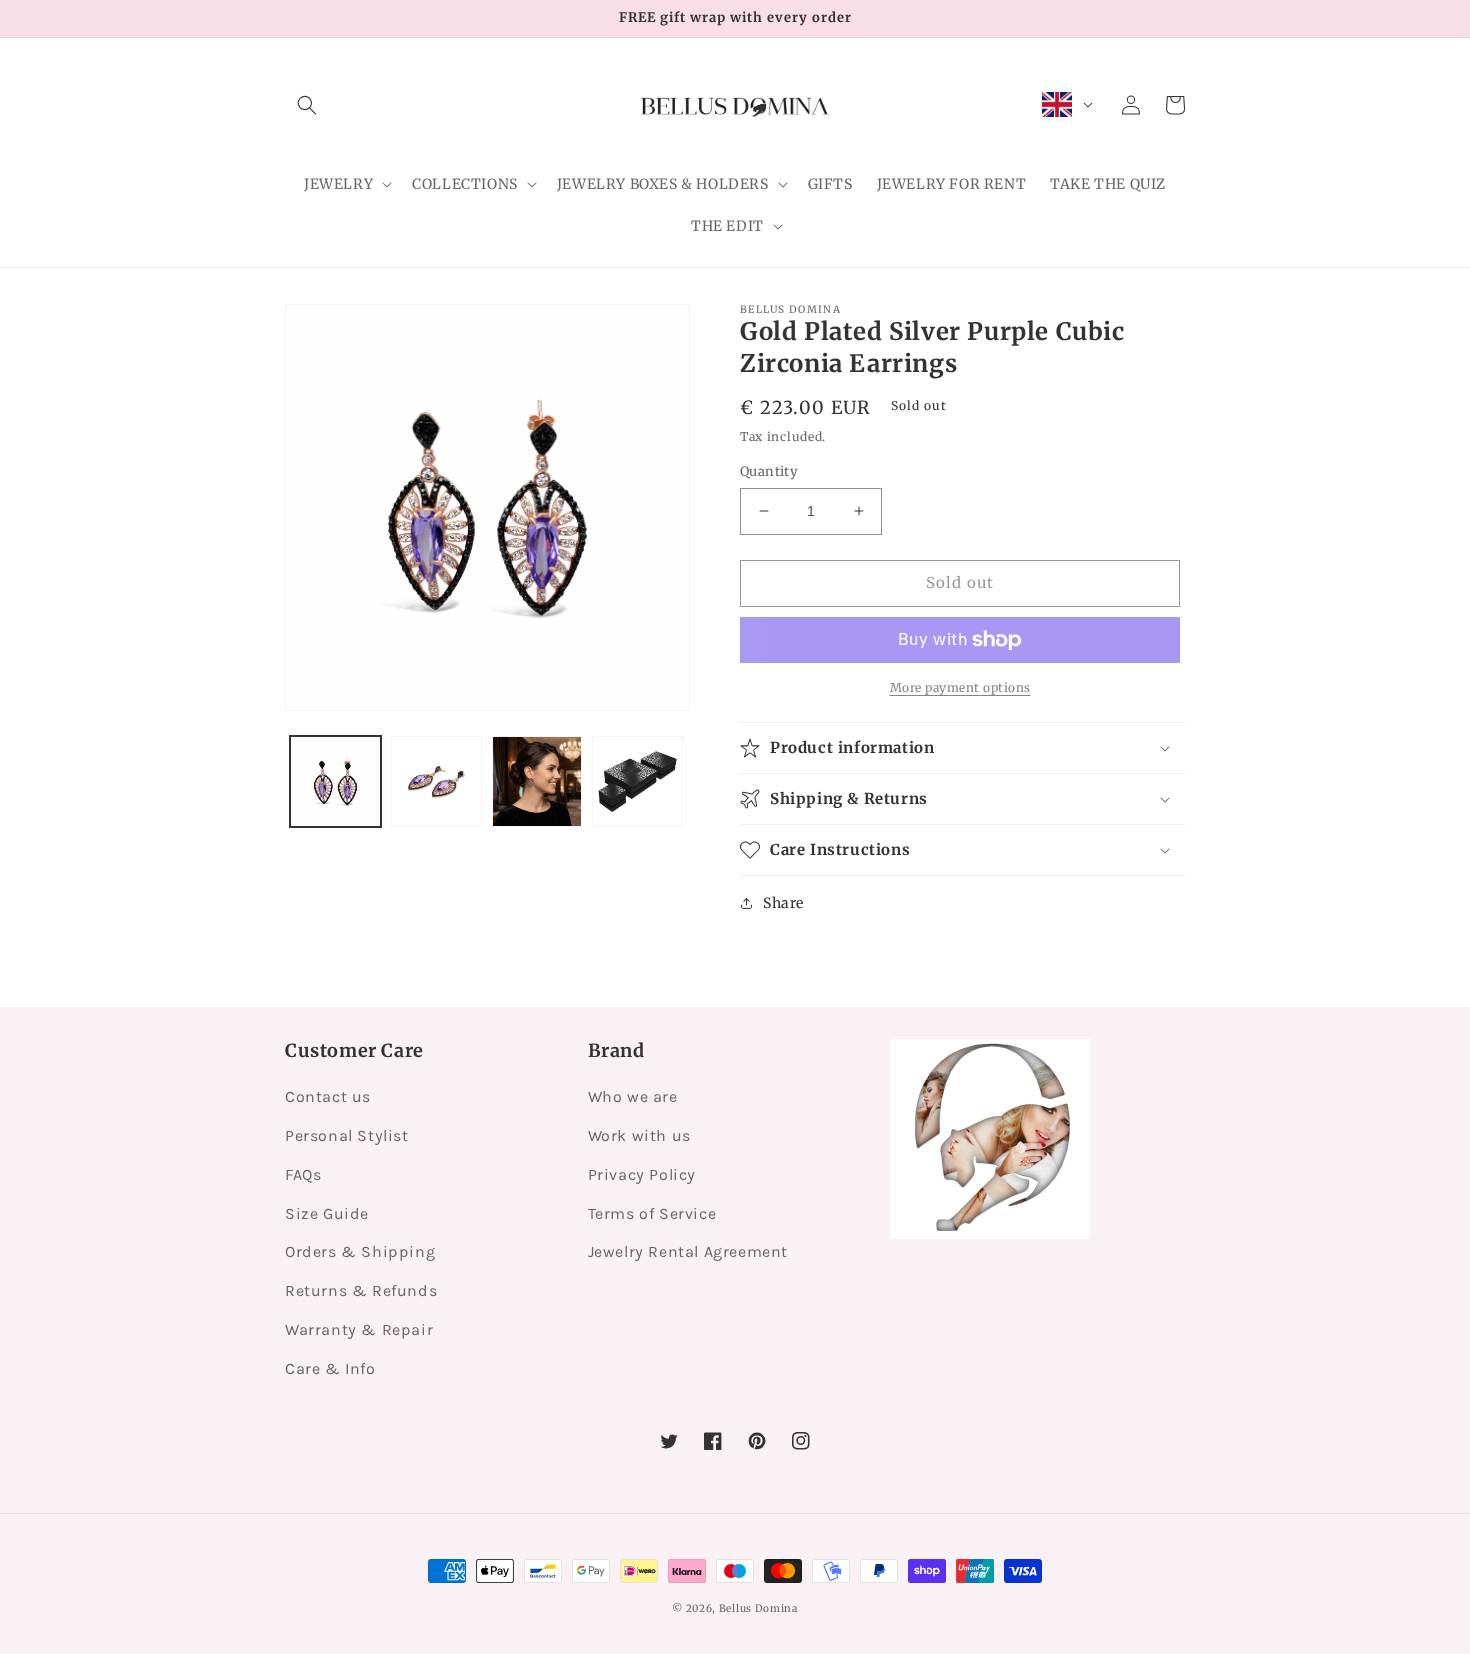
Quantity (769, 471)
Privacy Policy (642, 1174)
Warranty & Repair (359, 1329)
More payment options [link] (960, 687)
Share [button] (783, 903)
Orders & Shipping (360, 1251)
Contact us (328, 1096)
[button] (307, 105)
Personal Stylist (347, 1135)
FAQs (303, 1174)
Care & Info (330, 1368)
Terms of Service (652, 1213)
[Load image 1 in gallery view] (335, 781)
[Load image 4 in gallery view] (637, 781)
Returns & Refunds (361, 1290)
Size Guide (327, 1213)
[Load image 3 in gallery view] (537, 781)
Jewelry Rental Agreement (688, 1251)
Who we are (633, 1096)
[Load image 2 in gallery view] (436, 781)
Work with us (639, 1135)
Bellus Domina (758, 1608)
